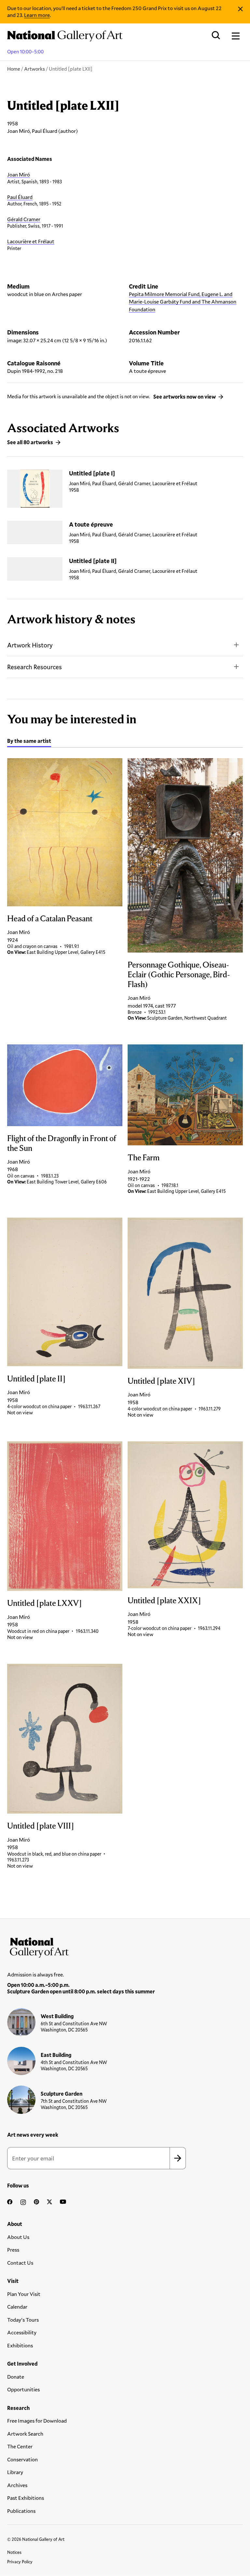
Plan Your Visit (24, 2294)
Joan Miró (19, 174)
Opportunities (23, 2389)
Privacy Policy (20, 2562)
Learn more (37, 15)
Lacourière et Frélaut (31, 241)
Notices (14, 2552)
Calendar (17, 2307)
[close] (240, 9)
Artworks (35, 69)
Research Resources (35, 667)
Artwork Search (25, 2434)
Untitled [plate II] (93, 561)
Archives (17, 2485)
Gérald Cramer (24, 219)
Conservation (22, 2459)
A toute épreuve (91, 524)
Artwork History (30, 645)
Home (14, 69)
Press (13, 2250)
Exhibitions (20, 2345)
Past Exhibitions (26, 2498)
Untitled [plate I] (92, 473)
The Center (20, 2446)
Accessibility (22, 2332)
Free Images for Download (37, 2420)
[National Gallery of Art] (125, 1946)
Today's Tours (23, 2320)
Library (15, 2472)
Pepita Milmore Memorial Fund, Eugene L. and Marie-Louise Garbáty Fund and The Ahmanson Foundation (183, 302)
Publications (21, 2511)
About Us (18, 2237)
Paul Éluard (20, 197)
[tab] (29, 742)
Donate (16, 2377)
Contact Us (20, 2263)
